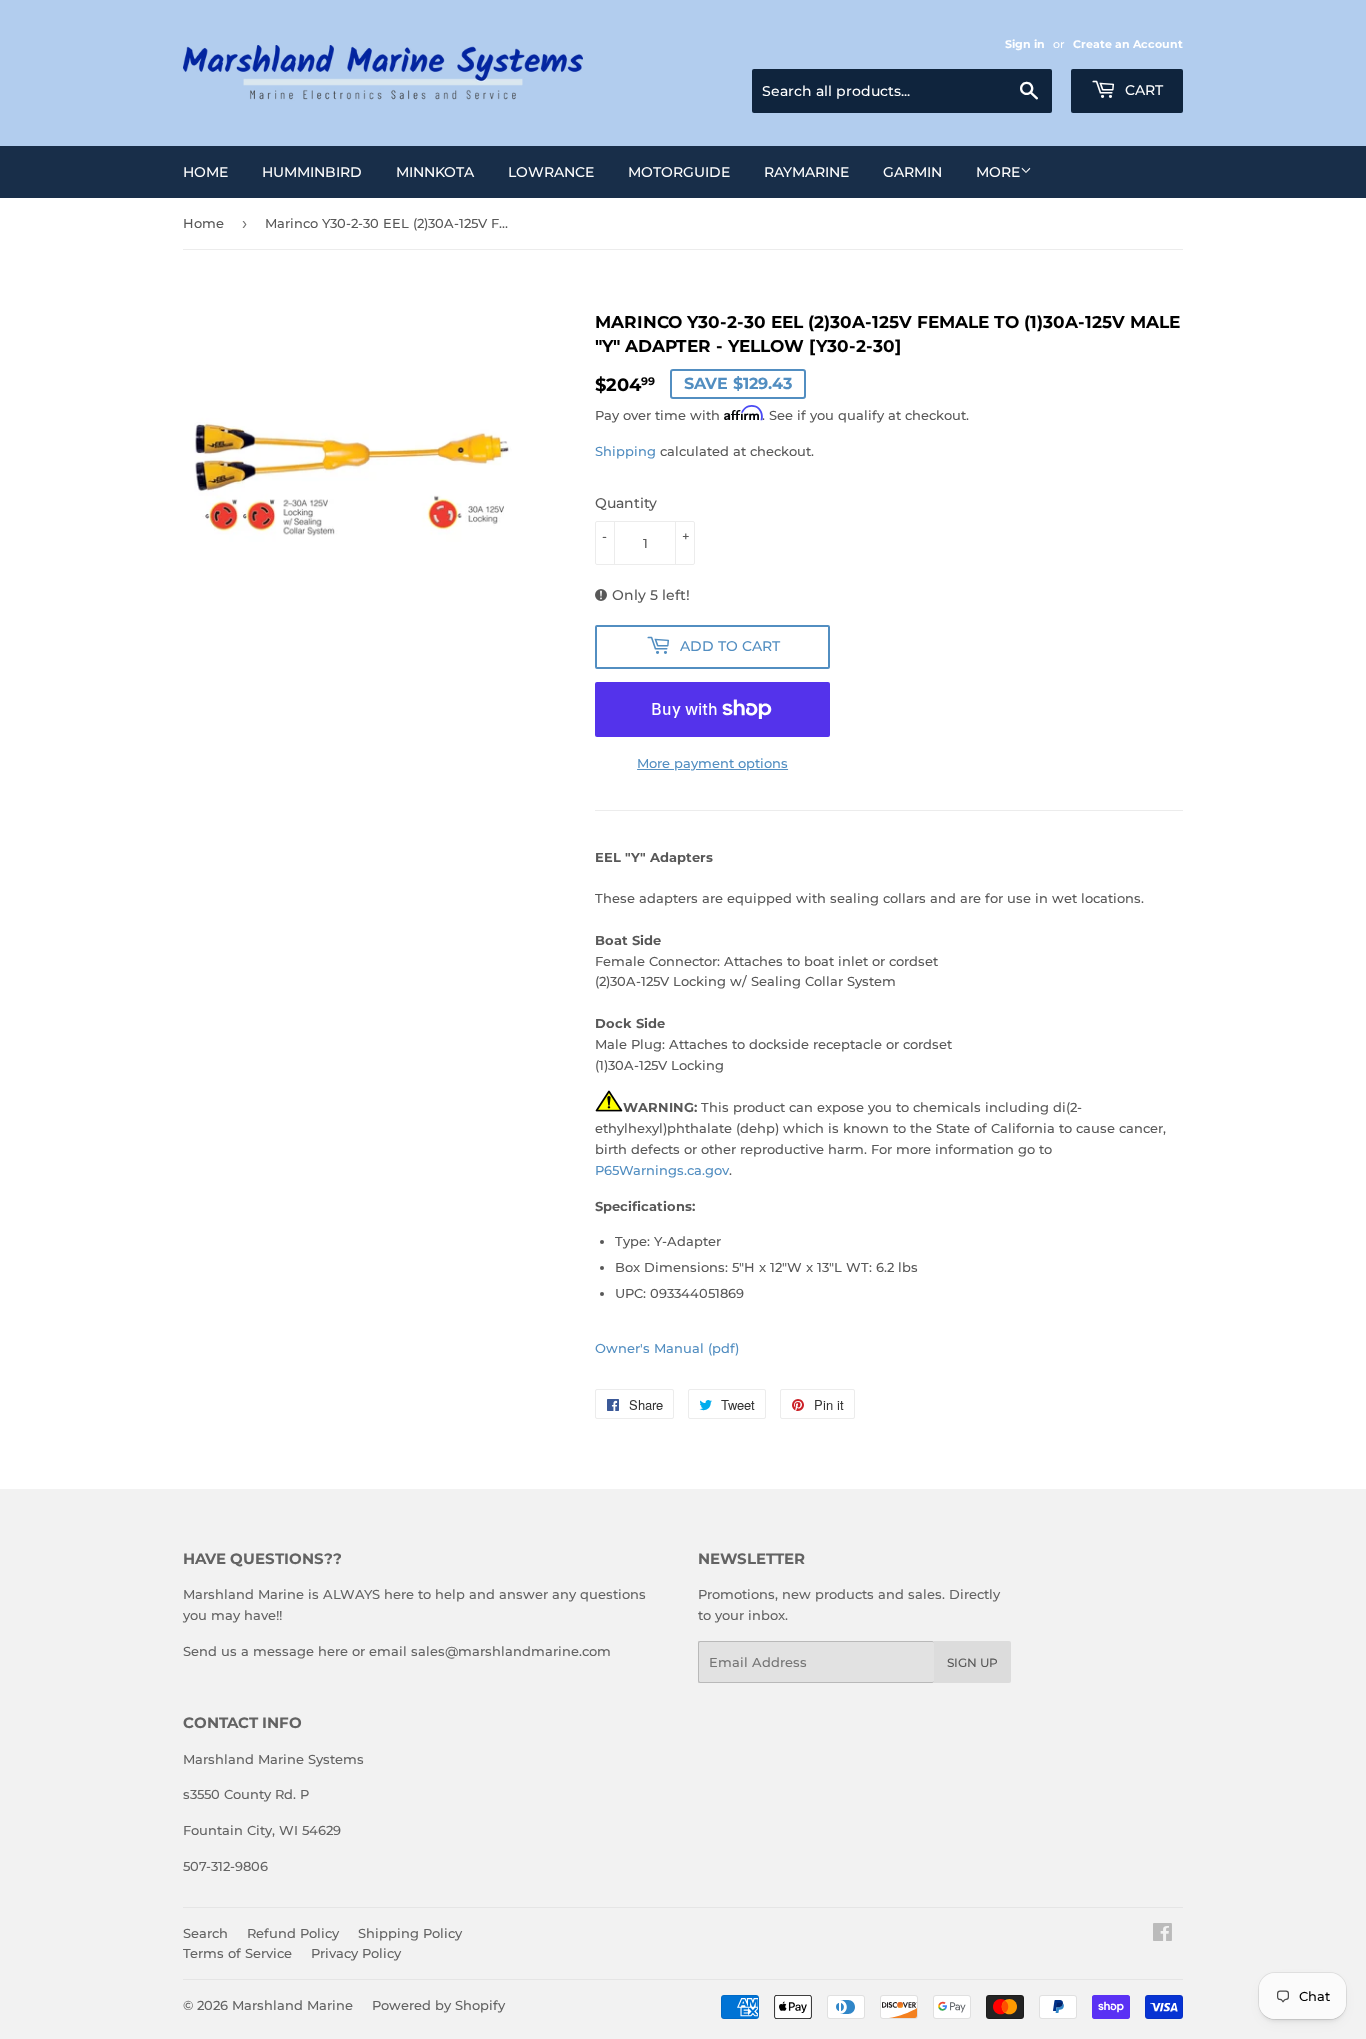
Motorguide (679, 172)
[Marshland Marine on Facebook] (1162, 1935)
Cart (1142, 90)
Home (205, 172)
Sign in (1025, 44)
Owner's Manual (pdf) (667, 1348)
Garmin (912, 172)
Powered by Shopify (438, 2005)
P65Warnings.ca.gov (662, 1170)
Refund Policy (293, 1933)
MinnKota (435, 172)
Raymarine (806, 172)
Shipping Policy (410, 1933)
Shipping (625, 451)
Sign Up (972, 1662)
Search (205, 1933)
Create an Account (1128, 44)
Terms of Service (237, 1953)
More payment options (712, 763)
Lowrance (551, 172)
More (998, 172)
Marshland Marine (292, 2005)
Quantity (626, 503)
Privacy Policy (356, 1953)
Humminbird (312, 172)
